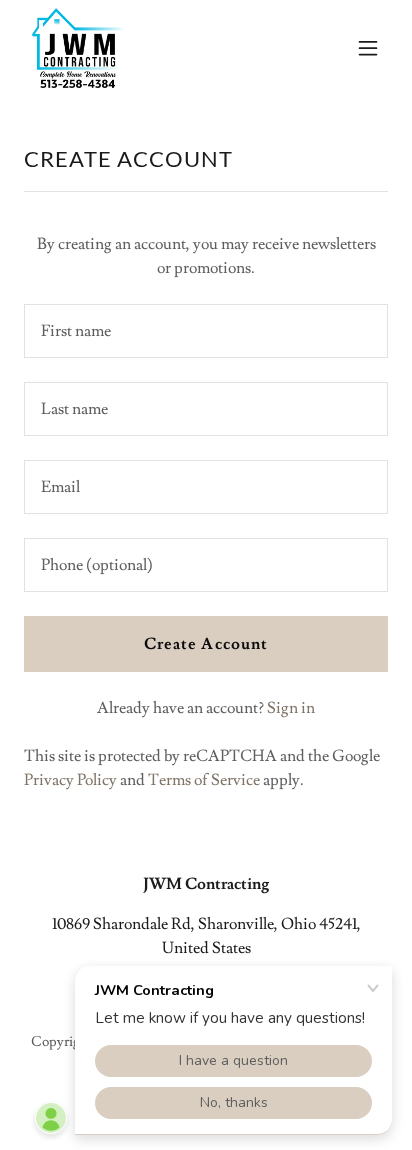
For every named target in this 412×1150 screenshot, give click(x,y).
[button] (368, 48)
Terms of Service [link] (204, 780)
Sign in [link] (291, 708)
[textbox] (206, 331)
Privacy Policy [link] (70, 780)
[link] (78, 48)
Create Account (205, 644)
